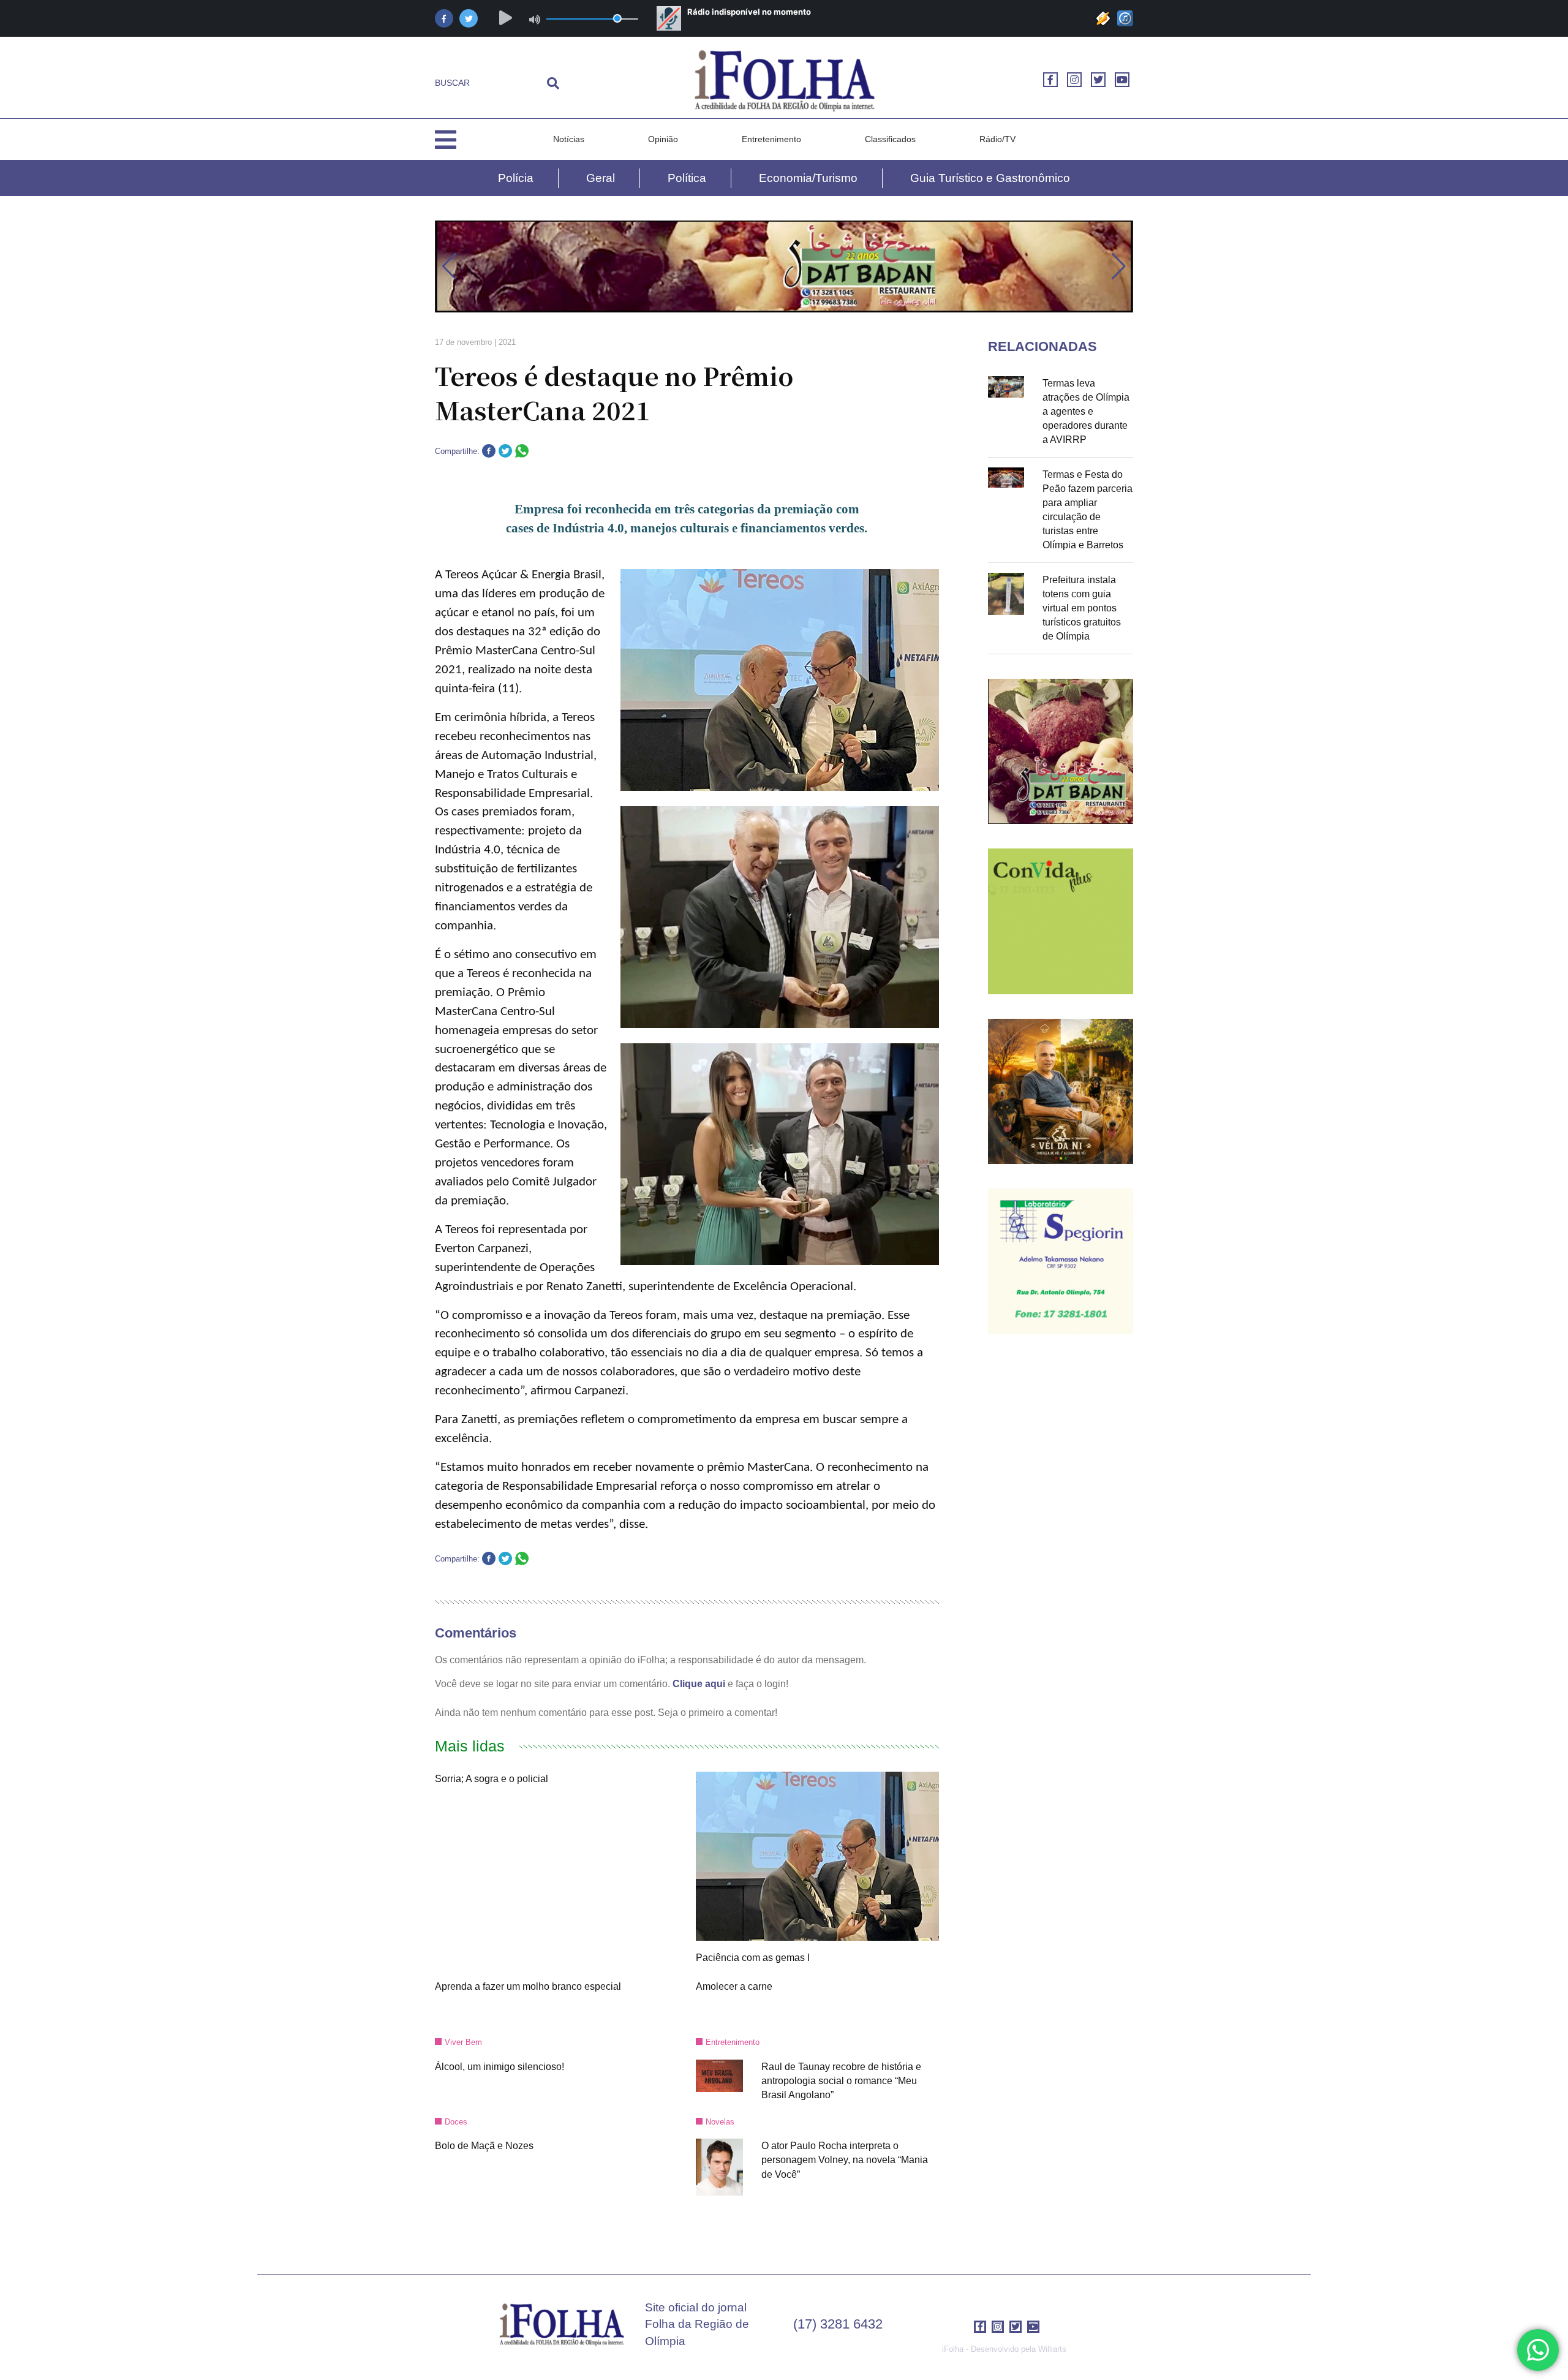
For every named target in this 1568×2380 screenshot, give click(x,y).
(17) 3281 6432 (838, 2324)
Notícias (569, 139)
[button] (449, 266)
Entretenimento (771, 139)
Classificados (890, 139)
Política (687, 178)
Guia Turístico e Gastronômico (990, 178)
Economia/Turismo (808, 178)
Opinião (663, 139)
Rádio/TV (997, 139)
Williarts (1052, 2349)
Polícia (516, 178)
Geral (601, 178)
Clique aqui (699, 1684)
